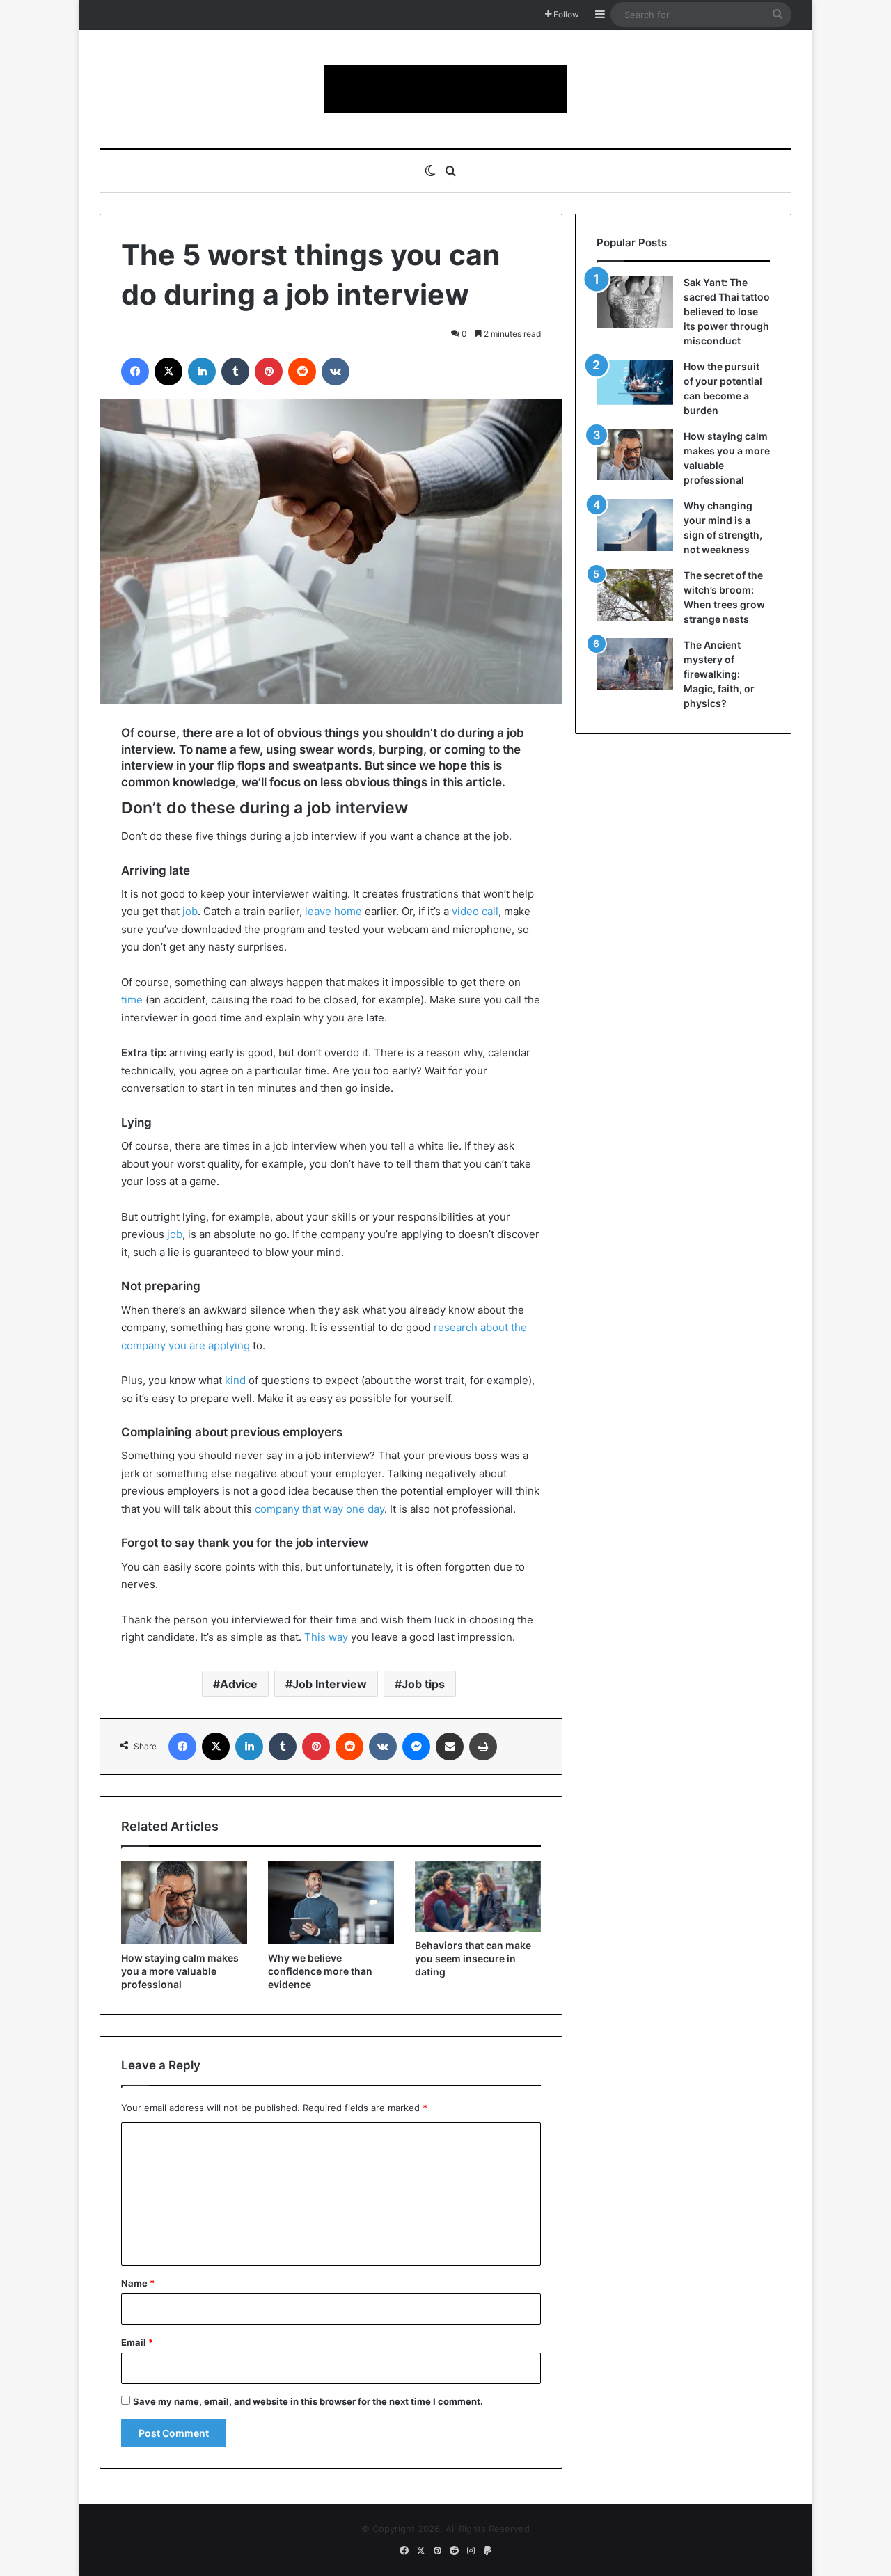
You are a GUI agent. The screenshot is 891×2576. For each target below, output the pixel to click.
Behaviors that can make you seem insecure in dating (473, 1958)
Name (138, 2283)
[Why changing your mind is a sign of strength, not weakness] (635, 525)
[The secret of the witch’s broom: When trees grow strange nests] (635, 595)
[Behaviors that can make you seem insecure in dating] (478, 1896)
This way (326, 1637)
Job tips (423, 1684)
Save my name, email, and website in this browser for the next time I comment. (308, 2401)
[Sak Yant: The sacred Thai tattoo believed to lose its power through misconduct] (635, 302)
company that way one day (320, 1509)
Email (137, 2342)
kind (235, 1380)
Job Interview (330, 1684)
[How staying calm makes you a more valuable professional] (184, 1902)
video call (475, 911)
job (190, 911)
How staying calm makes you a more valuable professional (180, 1971)
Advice (239, 1684)
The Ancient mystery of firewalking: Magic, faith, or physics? (719, 674)
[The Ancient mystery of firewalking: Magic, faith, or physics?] (635, 664)
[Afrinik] (445, 89)
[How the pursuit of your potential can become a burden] (635, 385)
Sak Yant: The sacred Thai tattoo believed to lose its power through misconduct (727, 311)
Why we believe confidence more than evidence (320, 1971)
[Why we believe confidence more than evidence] (331, 1902)
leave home (333, 911)
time (132, 1000)
